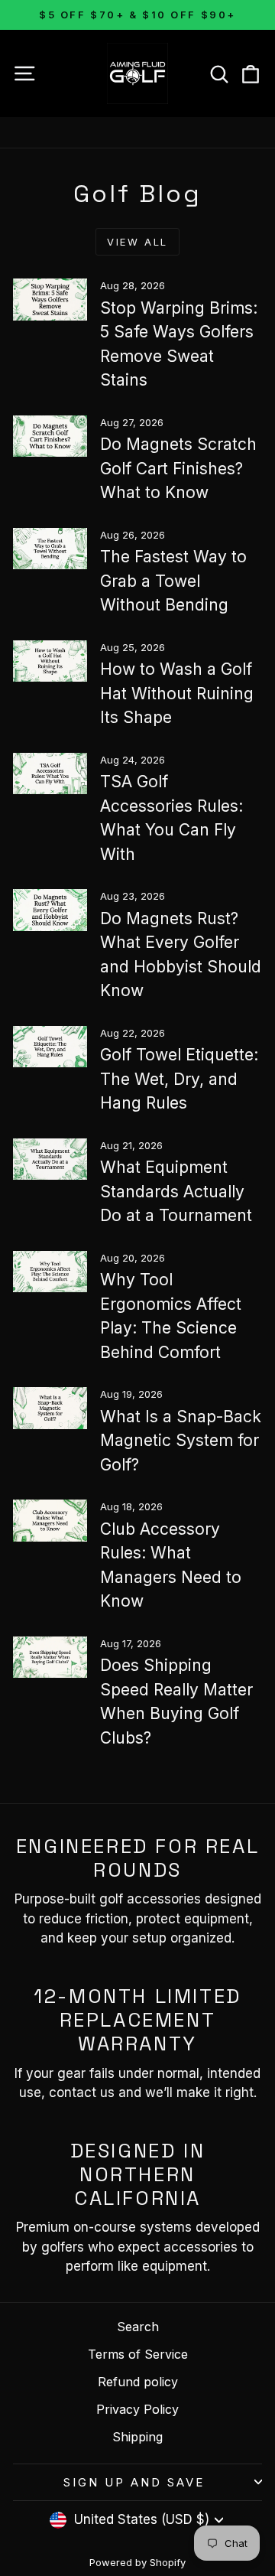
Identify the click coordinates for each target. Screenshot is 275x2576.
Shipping (137, 2437)
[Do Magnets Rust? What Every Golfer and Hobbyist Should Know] (50, 910)
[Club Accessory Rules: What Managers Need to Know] (50, 1521)
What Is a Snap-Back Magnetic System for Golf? (181, 1441)
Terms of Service (138, 2354)
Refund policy (138, 2382)
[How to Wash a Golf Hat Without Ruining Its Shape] (50, 661)
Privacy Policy (137, 2409)
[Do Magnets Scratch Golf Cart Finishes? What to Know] (50, 436)
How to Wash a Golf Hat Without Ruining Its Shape (177, 693)
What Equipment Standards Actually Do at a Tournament (176, 1191)
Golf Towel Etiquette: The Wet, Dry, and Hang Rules (179, 1079)
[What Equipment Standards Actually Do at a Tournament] (50, 1159)
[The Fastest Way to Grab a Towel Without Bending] (50, 549)
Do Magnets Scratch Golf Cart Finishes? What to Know (178, 468)
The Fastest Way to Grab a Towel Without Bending (173, 581)
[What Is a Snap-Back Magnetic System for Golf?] (50, 1408)
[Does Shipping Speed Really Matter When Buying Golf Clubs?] (50, 1658)
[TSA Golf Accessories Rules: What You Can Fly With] (50, 774)
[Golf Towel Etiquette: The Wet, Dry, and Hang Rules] (50, 1047)
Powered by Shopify (137, 2562)
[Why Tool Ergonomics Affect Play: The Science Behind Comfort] (50, 1272)
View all (137, 242)
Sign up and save (134, 2482)
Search (138, 2327)
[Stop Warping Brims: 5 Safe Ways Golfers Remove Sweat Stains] (50, 300)
